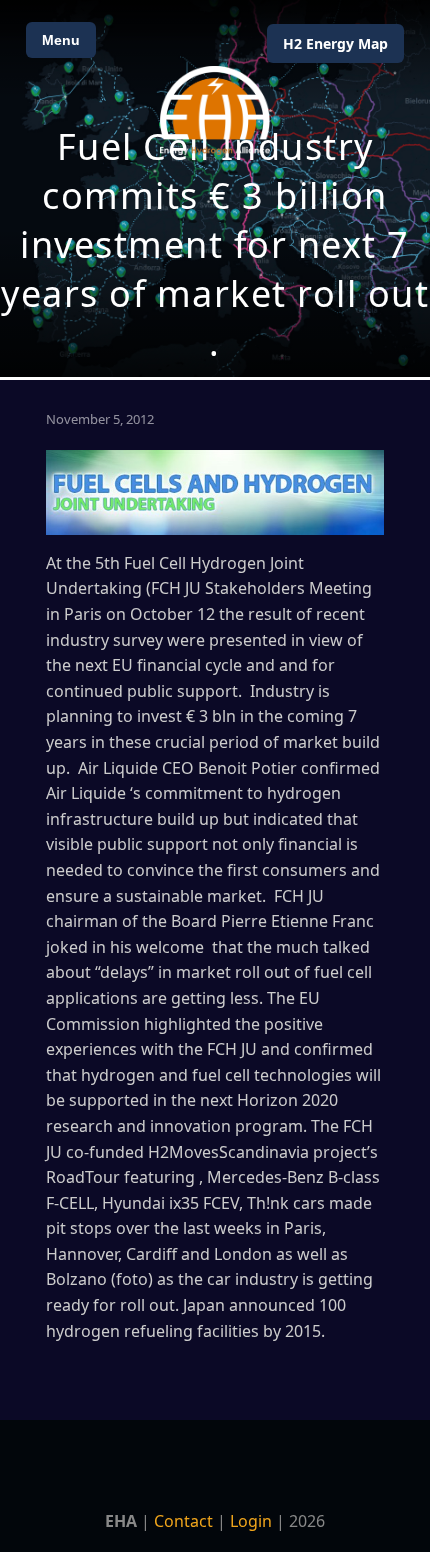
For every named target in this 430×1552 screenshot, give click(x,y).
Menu (61, 40)
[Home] (215, 110)
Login (251, 1521)
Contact (183, 1521)
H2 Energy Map (335, 43)
